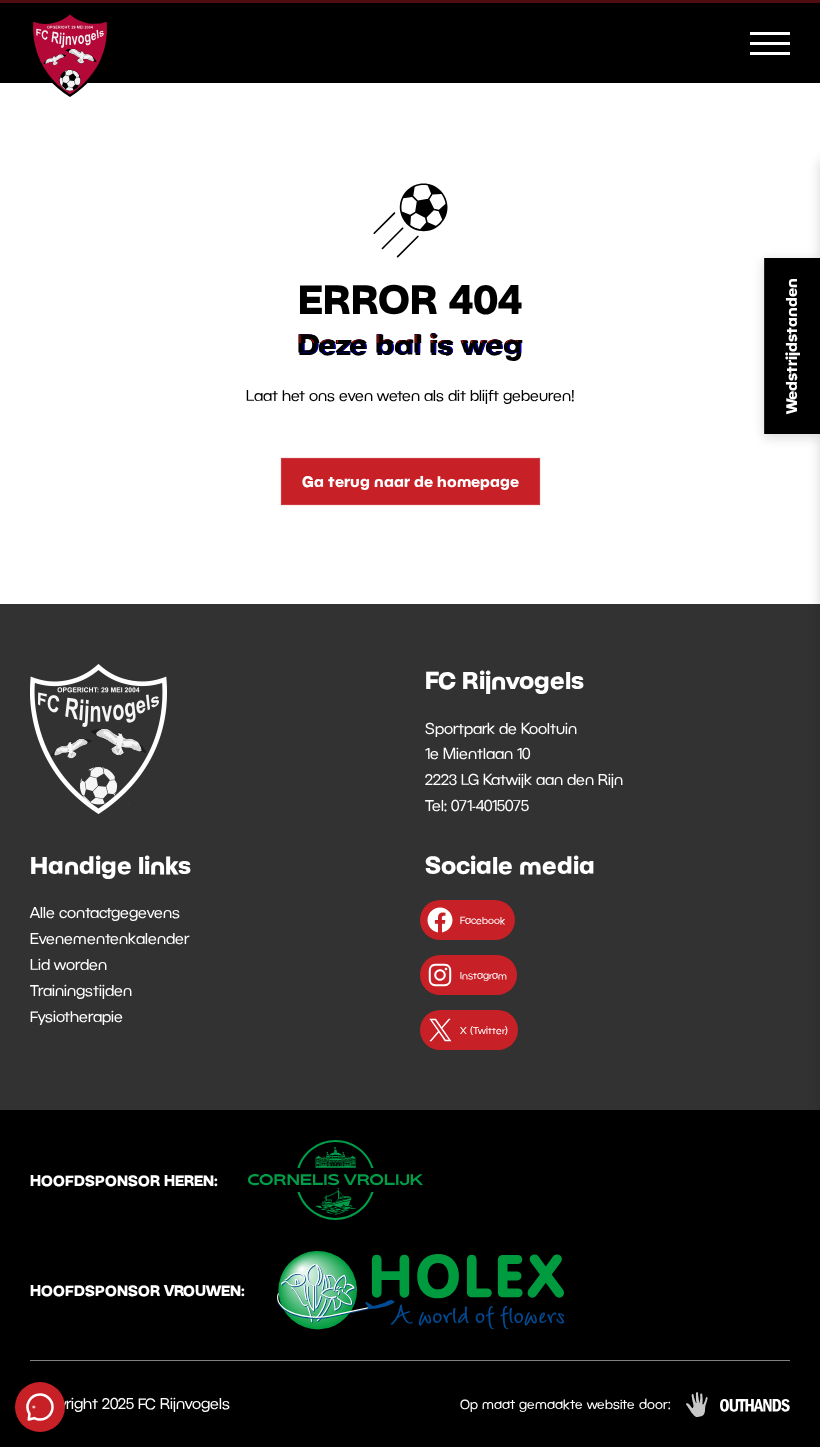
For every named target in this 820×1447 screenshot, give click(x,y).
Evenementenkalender (109, 938)
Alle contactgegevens (105, 912)
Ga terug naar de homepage (410, 481)
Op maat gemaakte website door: (565, 1404)
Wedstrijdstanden (791, 346)
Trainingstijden (81, 990)
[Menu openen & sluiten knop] (770, 42)
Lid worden (68, 964)
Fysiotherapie (76, 1016)
